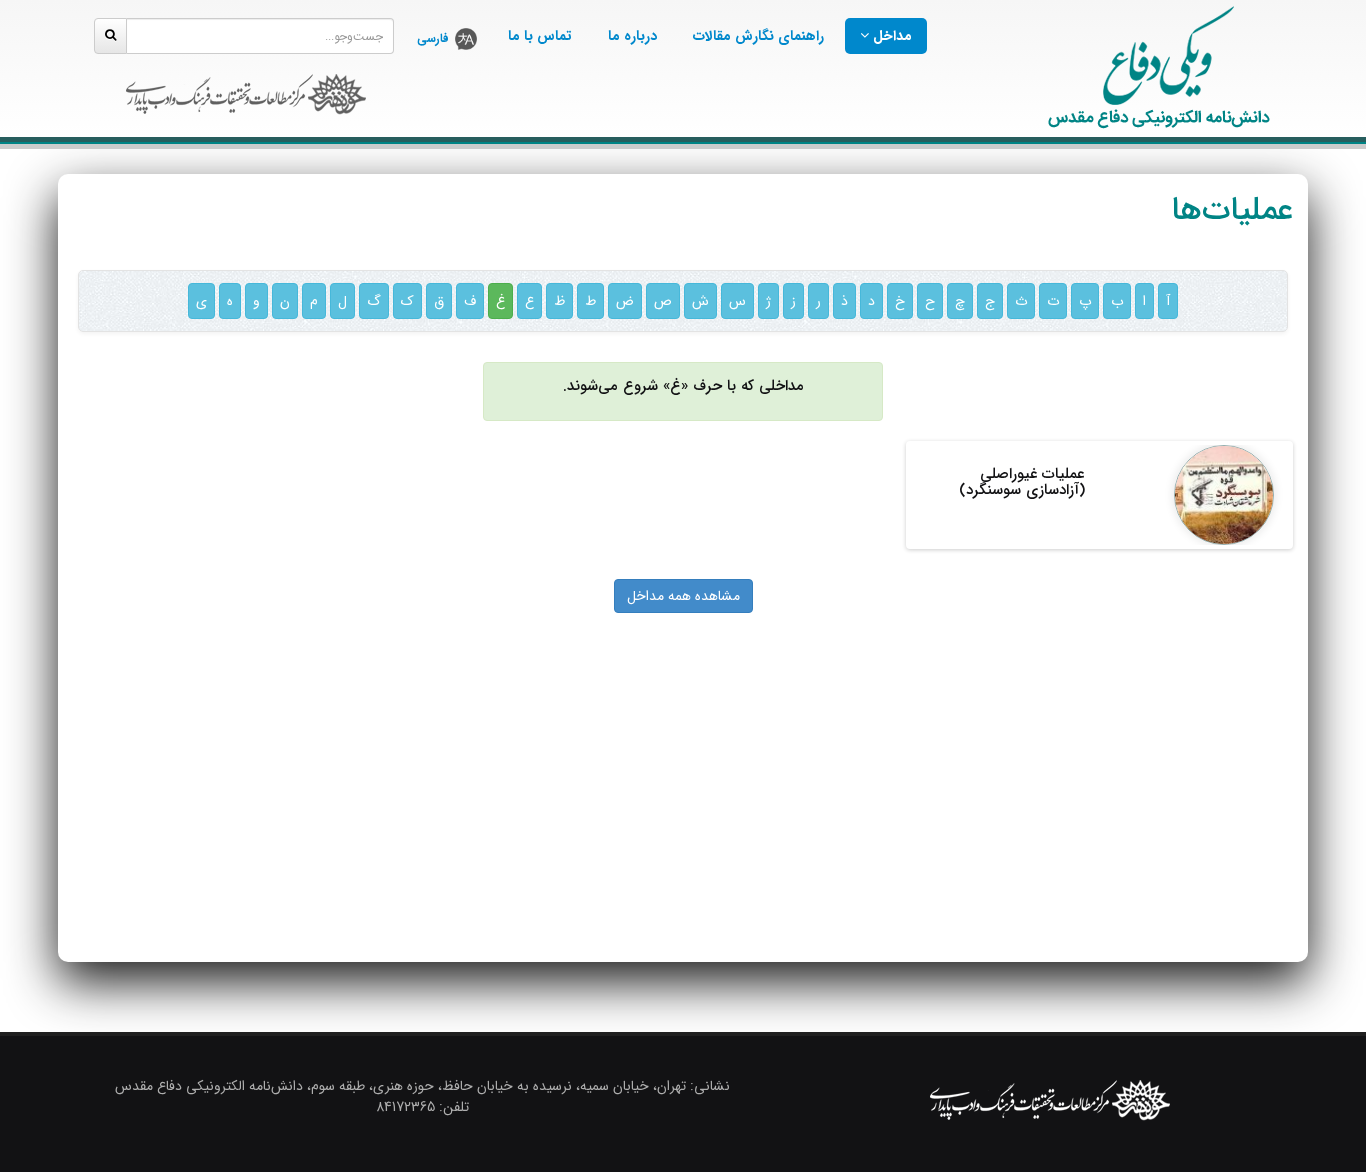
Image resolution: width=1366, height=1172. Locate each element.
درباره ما (632, 36)
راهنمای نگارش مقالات (758, 36)
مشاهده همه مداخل (683, 596)
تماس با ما (540, 36)
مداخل (890, 36)
